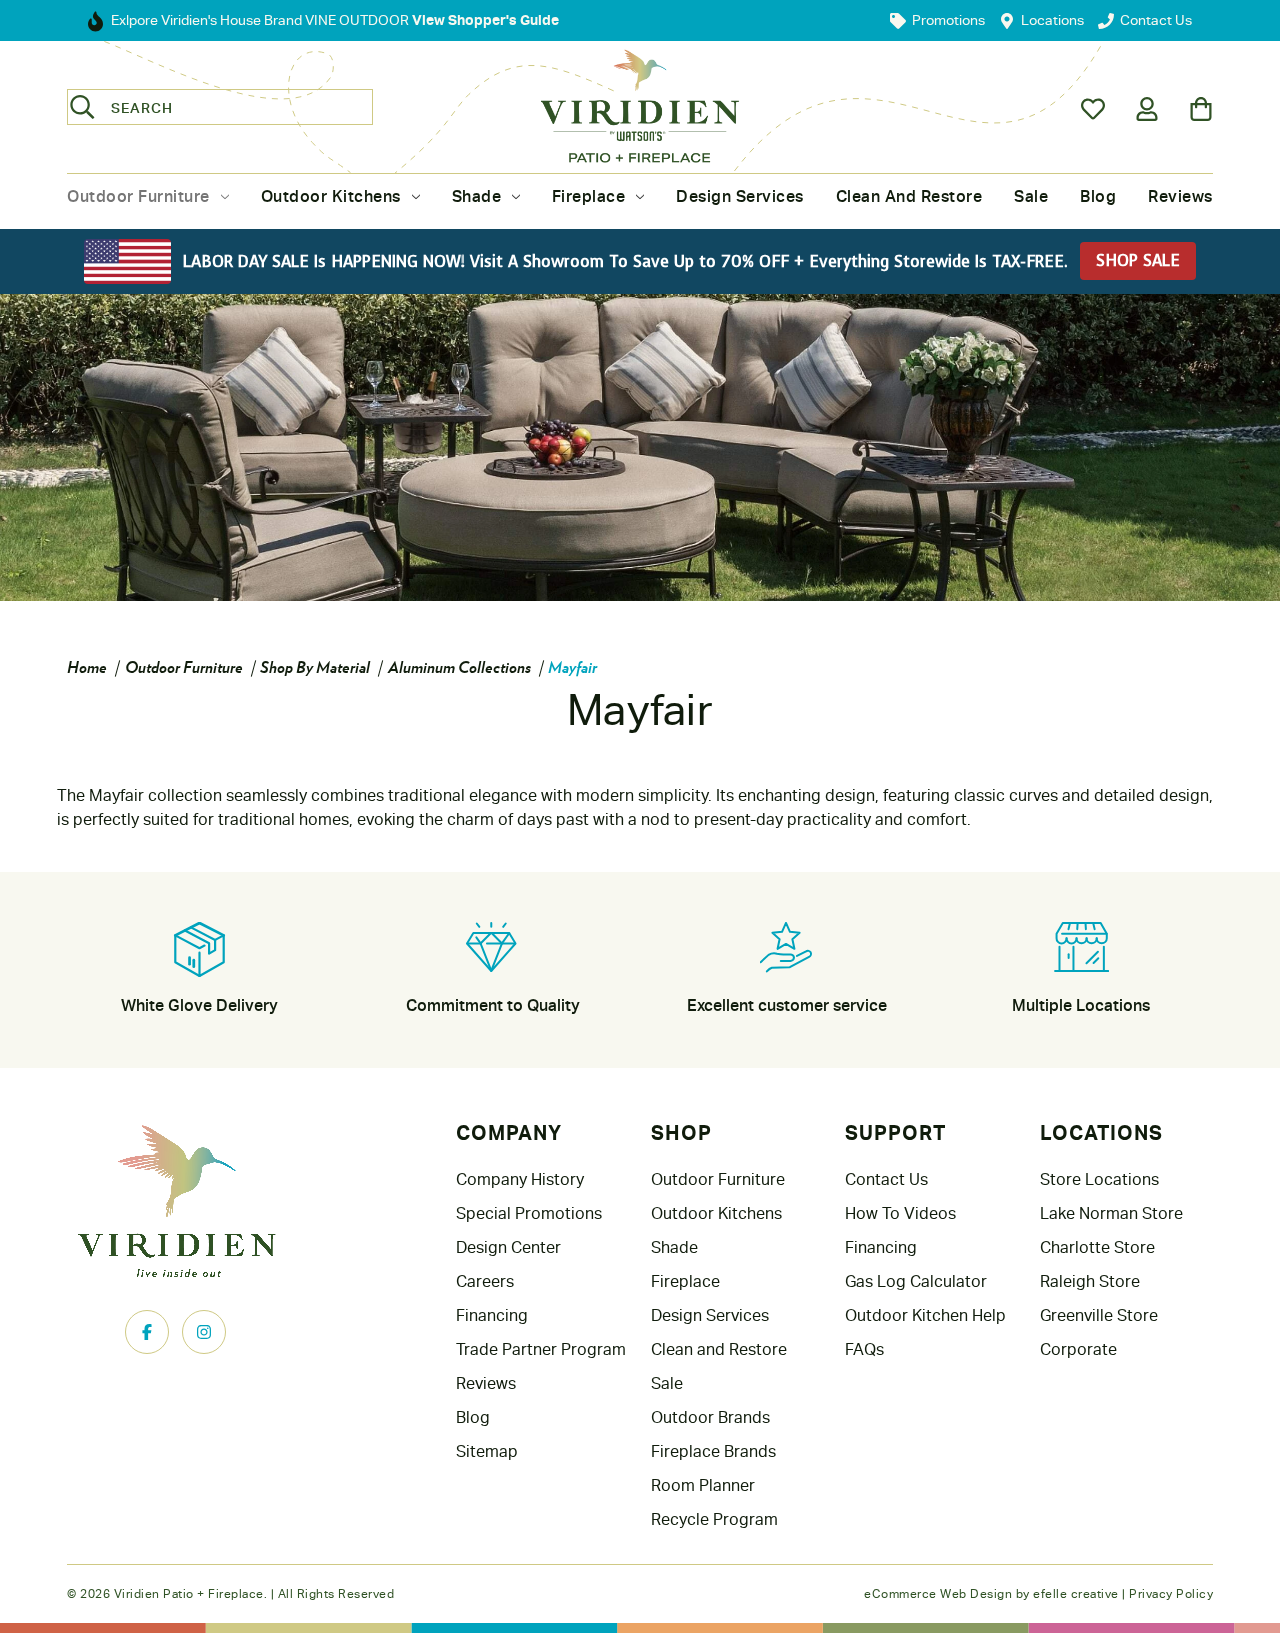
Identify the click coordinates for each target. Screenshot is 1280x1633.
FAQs (864, 1349)
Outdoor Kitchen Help (925, 1315)
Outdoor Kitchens (331, 196)
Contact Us (886, 1179)
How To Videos (900, 1213)
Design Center (508, 1247)
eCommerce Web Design (938, 1594)
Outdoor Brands (710, 1417)
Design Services (740, 196)
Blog (1098, 196)
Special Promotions (529, 1213)
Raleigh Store (1090, 1281)
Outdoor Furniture (138, 196)
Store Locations (1099, 1179)
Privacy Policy (1171, 1594)
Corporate (1078, 1349)
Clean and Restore (909, 196)
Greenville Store (1099, 1315)
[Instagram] (204, 1332)
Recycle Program (714, 1519)
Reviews (1180, 196)
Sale (1031, 196)
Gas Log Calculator (916, 1281)
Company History (520, 1179)
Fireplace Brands (713, 1451)
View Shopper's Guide (484, 19)
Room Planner (703, 1485)
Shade (477, 196)
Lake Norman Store (1111, 1213)
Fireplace (589, 196)
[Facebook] (147, 1332)
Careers (485, 1281)
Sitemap (487, 1451)
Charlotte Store (1097, 1247)
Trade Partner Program (541, 1349)
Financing (492, 1315)
